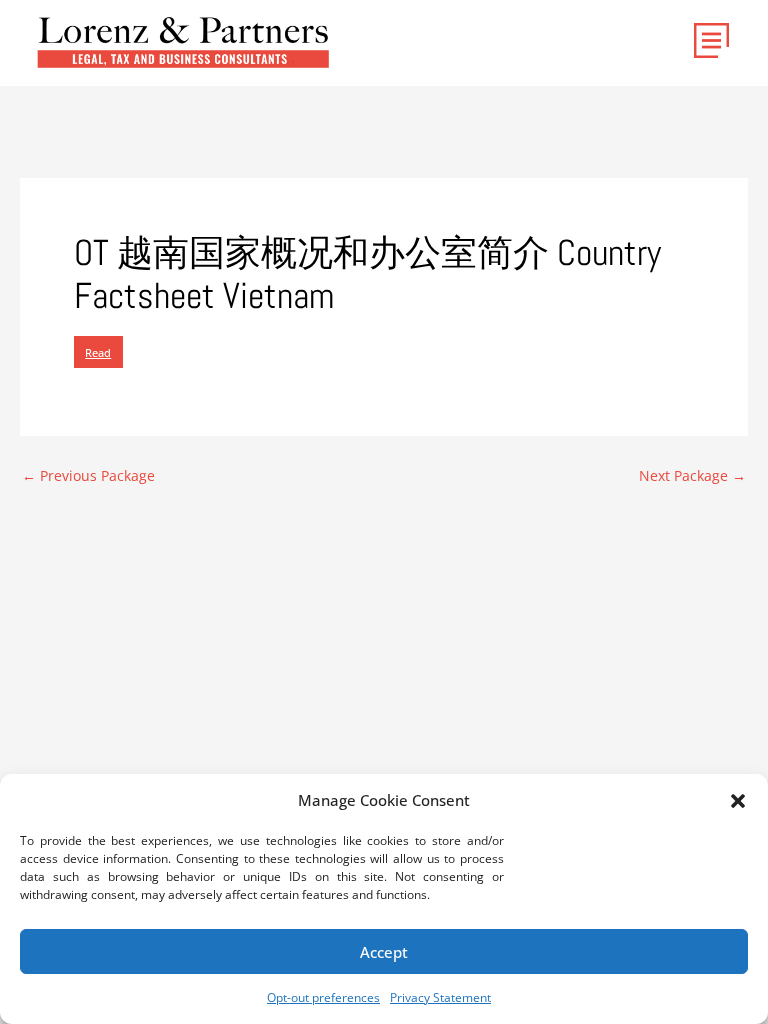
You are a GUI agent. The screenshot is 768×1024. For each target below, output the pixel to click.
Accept (384, 952)
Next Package (692, 476)
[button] (738, 801)
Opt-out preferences (323, 997)
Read (98, 352)
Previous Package (88, 476)
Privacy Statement (440, 997)
